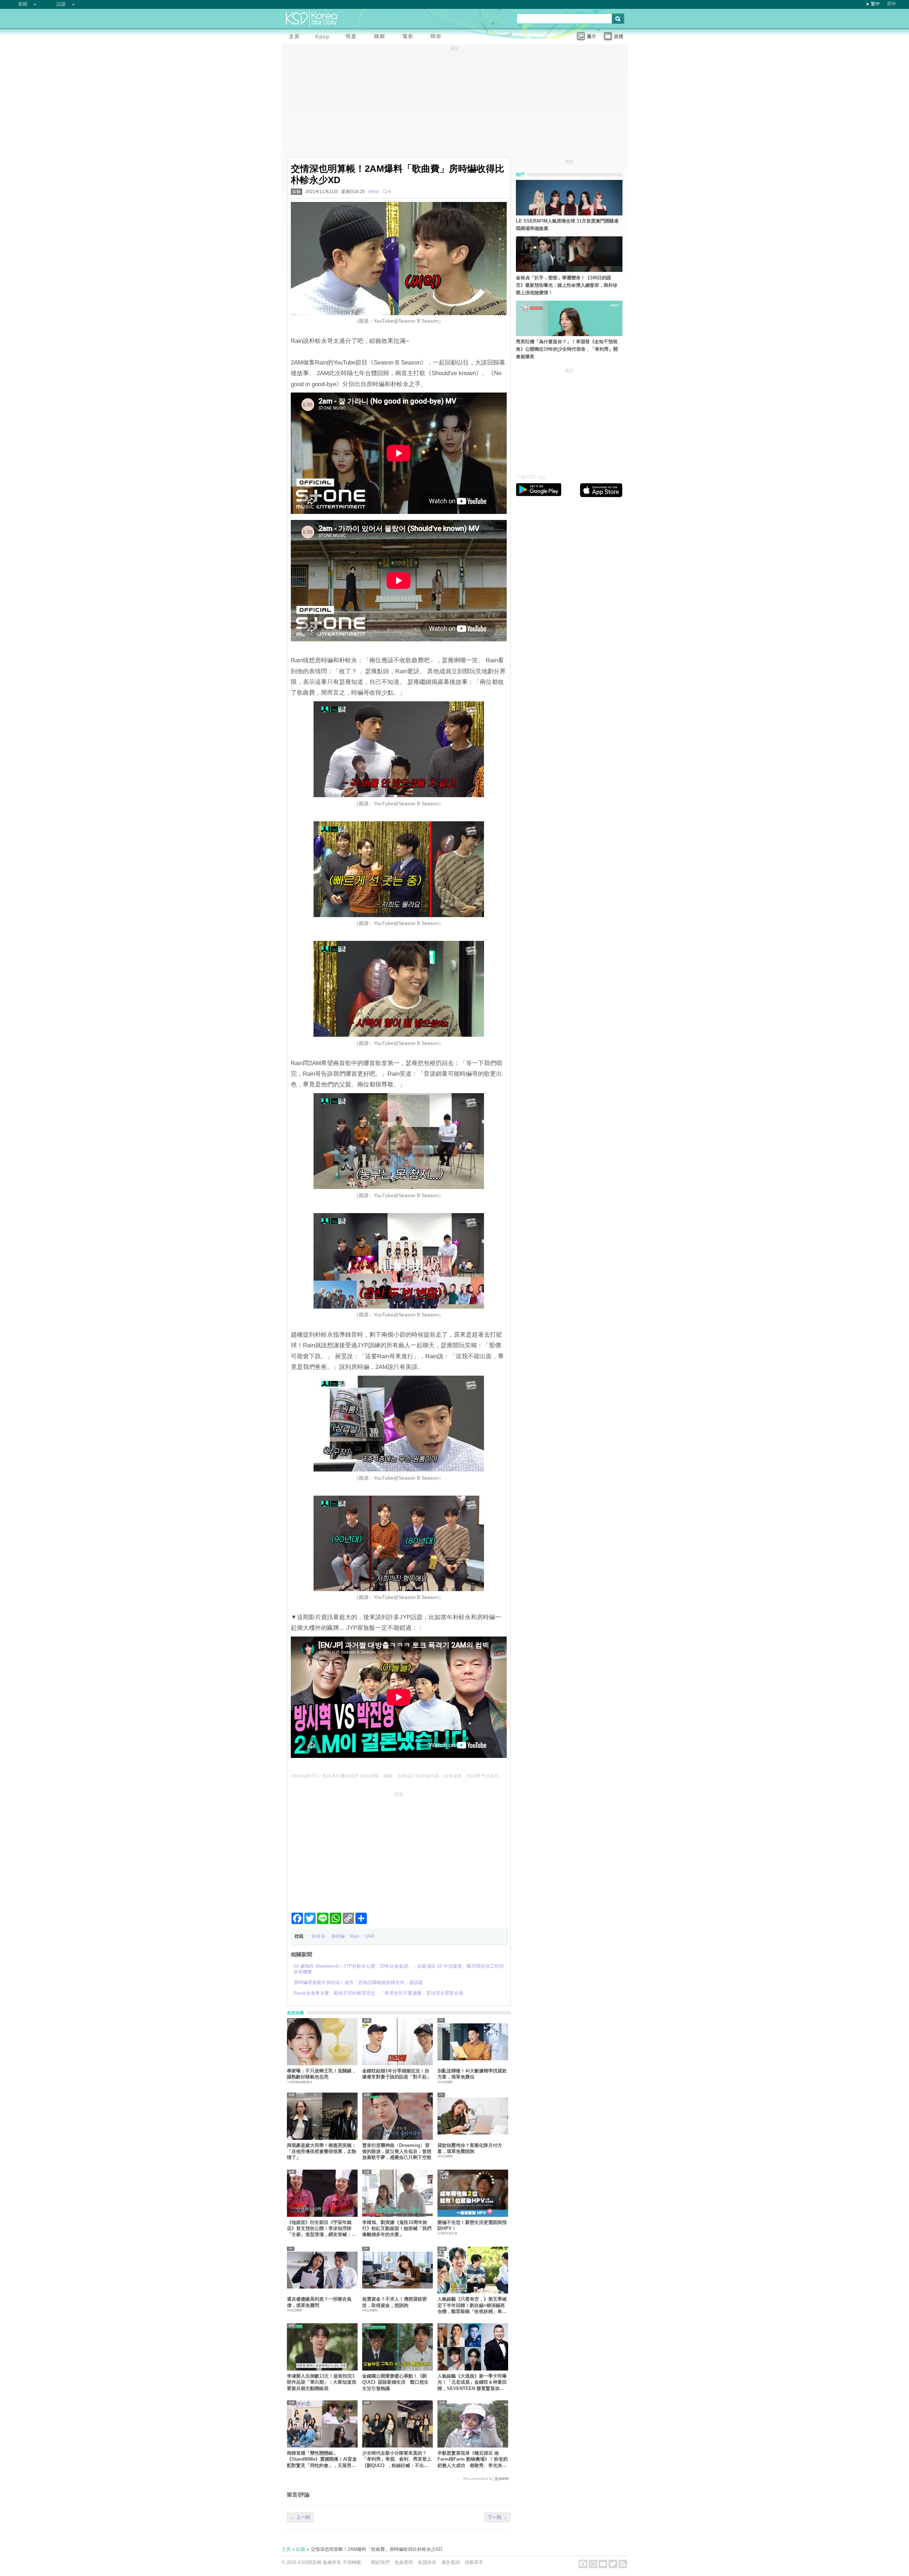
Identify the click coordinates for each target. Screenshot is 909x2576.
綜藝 (296, 192)
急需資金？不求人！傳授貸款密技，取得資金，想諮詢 (394, 2302)
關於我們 (380, 2562)
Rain (355, 1936)
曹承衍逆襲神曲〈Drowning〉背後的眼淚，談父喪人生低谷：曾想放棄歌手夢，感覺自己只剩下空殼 (397, 2152)
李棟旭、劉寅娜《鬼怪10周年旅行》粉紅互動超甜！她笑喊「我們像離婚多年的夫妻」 (397, 2229)
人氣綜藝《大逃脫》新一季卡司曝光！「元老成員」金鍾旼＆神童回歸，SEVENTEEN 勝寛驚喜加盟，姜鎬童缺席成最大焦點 (472, 2382)
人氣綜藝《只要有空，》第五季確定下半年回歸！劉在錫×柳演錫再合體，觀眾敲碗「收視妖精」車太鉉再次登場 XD (472, 2305)
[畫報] (438, 37)
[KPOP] (324, 37)
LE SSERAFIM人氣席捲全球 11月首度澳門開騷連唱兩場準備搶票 (567, 225)
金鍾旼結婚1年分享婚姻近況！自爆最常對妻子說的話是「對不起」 (397, 2074)
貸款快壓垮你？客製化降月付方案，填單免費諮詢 (470, 2148)
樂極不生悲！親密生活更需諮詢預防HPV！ (472, 2225)
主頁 (286, 2549)
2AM (369, 1936)
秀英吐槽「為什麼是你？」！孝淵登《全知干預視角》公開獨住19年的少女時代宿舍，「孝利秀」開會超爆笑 (567, 349)
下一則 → (497, 2517)
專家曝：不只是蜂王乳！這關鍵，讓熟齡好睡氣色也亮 (322, 2074)
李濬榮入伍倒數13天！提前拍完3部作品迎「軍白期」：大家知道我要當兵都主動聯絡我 (322, 2382)
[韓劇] (381, 37)
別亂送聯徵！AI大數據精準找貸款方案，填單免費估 (472, 2074)
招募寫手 (474, 2562)
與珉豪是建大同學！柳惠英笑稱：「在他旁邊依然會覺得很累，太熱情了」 (322, 2152)
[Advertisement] (399, 1849)
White (374, 192)
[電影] (409, 37)
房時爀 (338, 1936)
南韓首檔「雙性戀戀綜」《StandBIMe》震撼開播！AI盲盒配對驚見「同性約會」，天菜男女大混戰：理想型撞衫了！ (322, 2459)
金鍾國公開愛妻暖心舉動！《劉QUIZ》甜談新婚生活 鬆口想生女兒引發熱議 (395, 2382)
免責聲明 (404, 2562)
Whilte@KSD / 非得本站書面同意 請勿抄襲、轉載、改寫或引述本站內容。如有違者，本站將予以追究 (395, 1776)
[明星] (353, 37)
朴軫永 (319, 1936)
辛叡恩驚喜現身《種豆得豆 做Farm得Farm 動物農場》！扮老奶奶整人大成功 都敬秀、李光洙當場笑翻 (473, 2459)
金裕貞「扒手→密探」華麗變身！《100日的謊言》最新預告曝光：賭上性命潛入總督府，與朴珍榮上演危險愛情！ (567, 285)
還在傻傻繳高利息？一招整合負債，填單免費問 (319, 2302)
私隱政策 (427, 2562)
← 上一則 (300, 2517)
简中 (892, 4)
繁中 (875, 4)
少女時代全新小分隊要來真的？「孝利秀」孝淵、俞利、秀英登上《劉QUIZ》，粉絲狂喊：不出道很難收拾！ (397, 2459)
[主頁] (296, 37)
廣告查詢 (451, 2562)
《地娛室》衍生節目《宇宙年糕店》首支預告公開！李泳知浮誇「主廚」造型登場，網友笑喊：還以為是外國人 (322, 2229)
